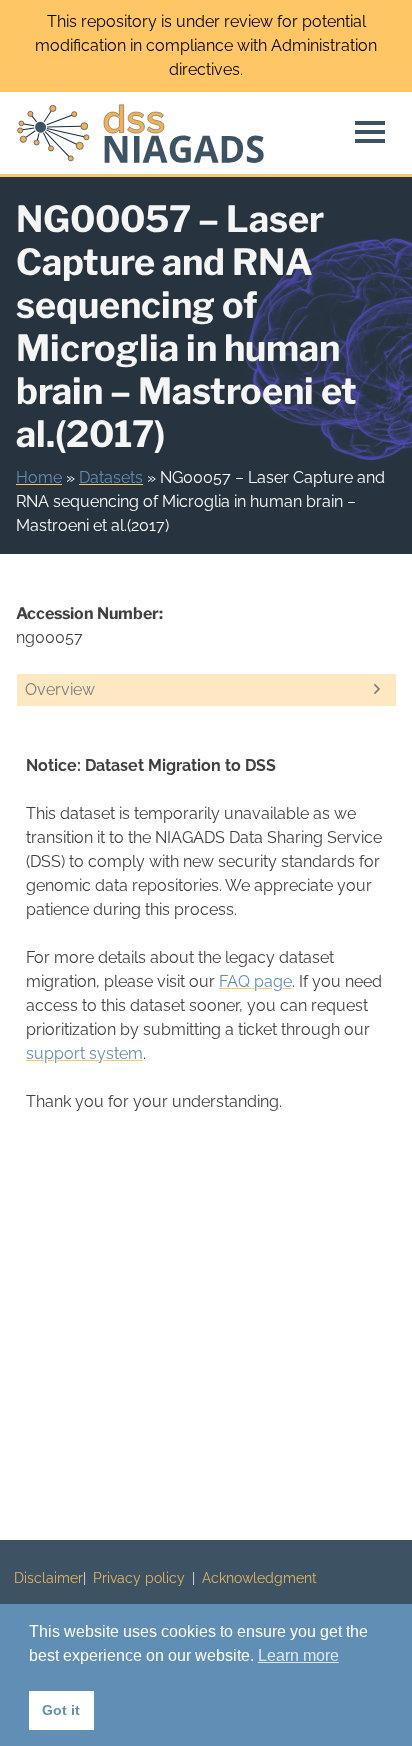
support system (84, 1053)
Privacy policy (139, 1578)
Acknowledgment (259, 1578)
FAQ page (255, 981)
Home (39, 477)
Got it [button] (61, 1710)
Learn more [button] (298, 1655)
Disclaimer (48, 1578)
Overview (60, 689)
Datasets (111, 477)
